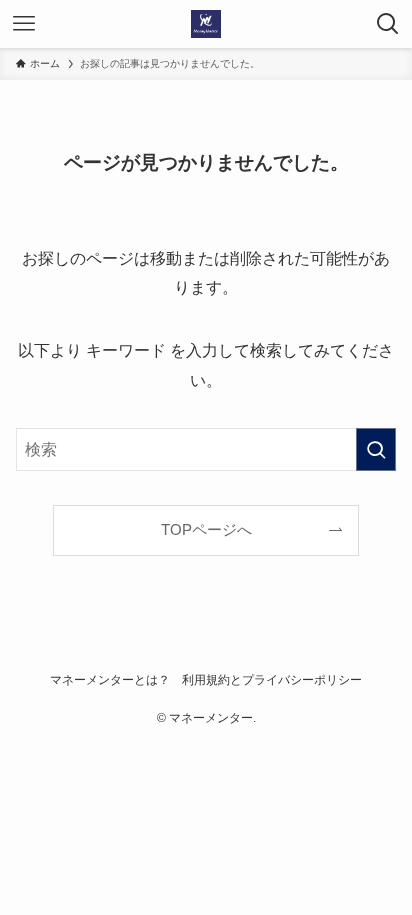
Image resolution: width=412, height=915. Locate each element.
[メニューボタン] (24, 24)
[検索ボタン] (388, 24)
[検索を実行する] (376, 449)
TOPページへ (206, 530)
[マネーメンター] (206, 24)
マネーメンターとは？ (110, 680)
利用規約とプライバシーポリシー (272, 680)
